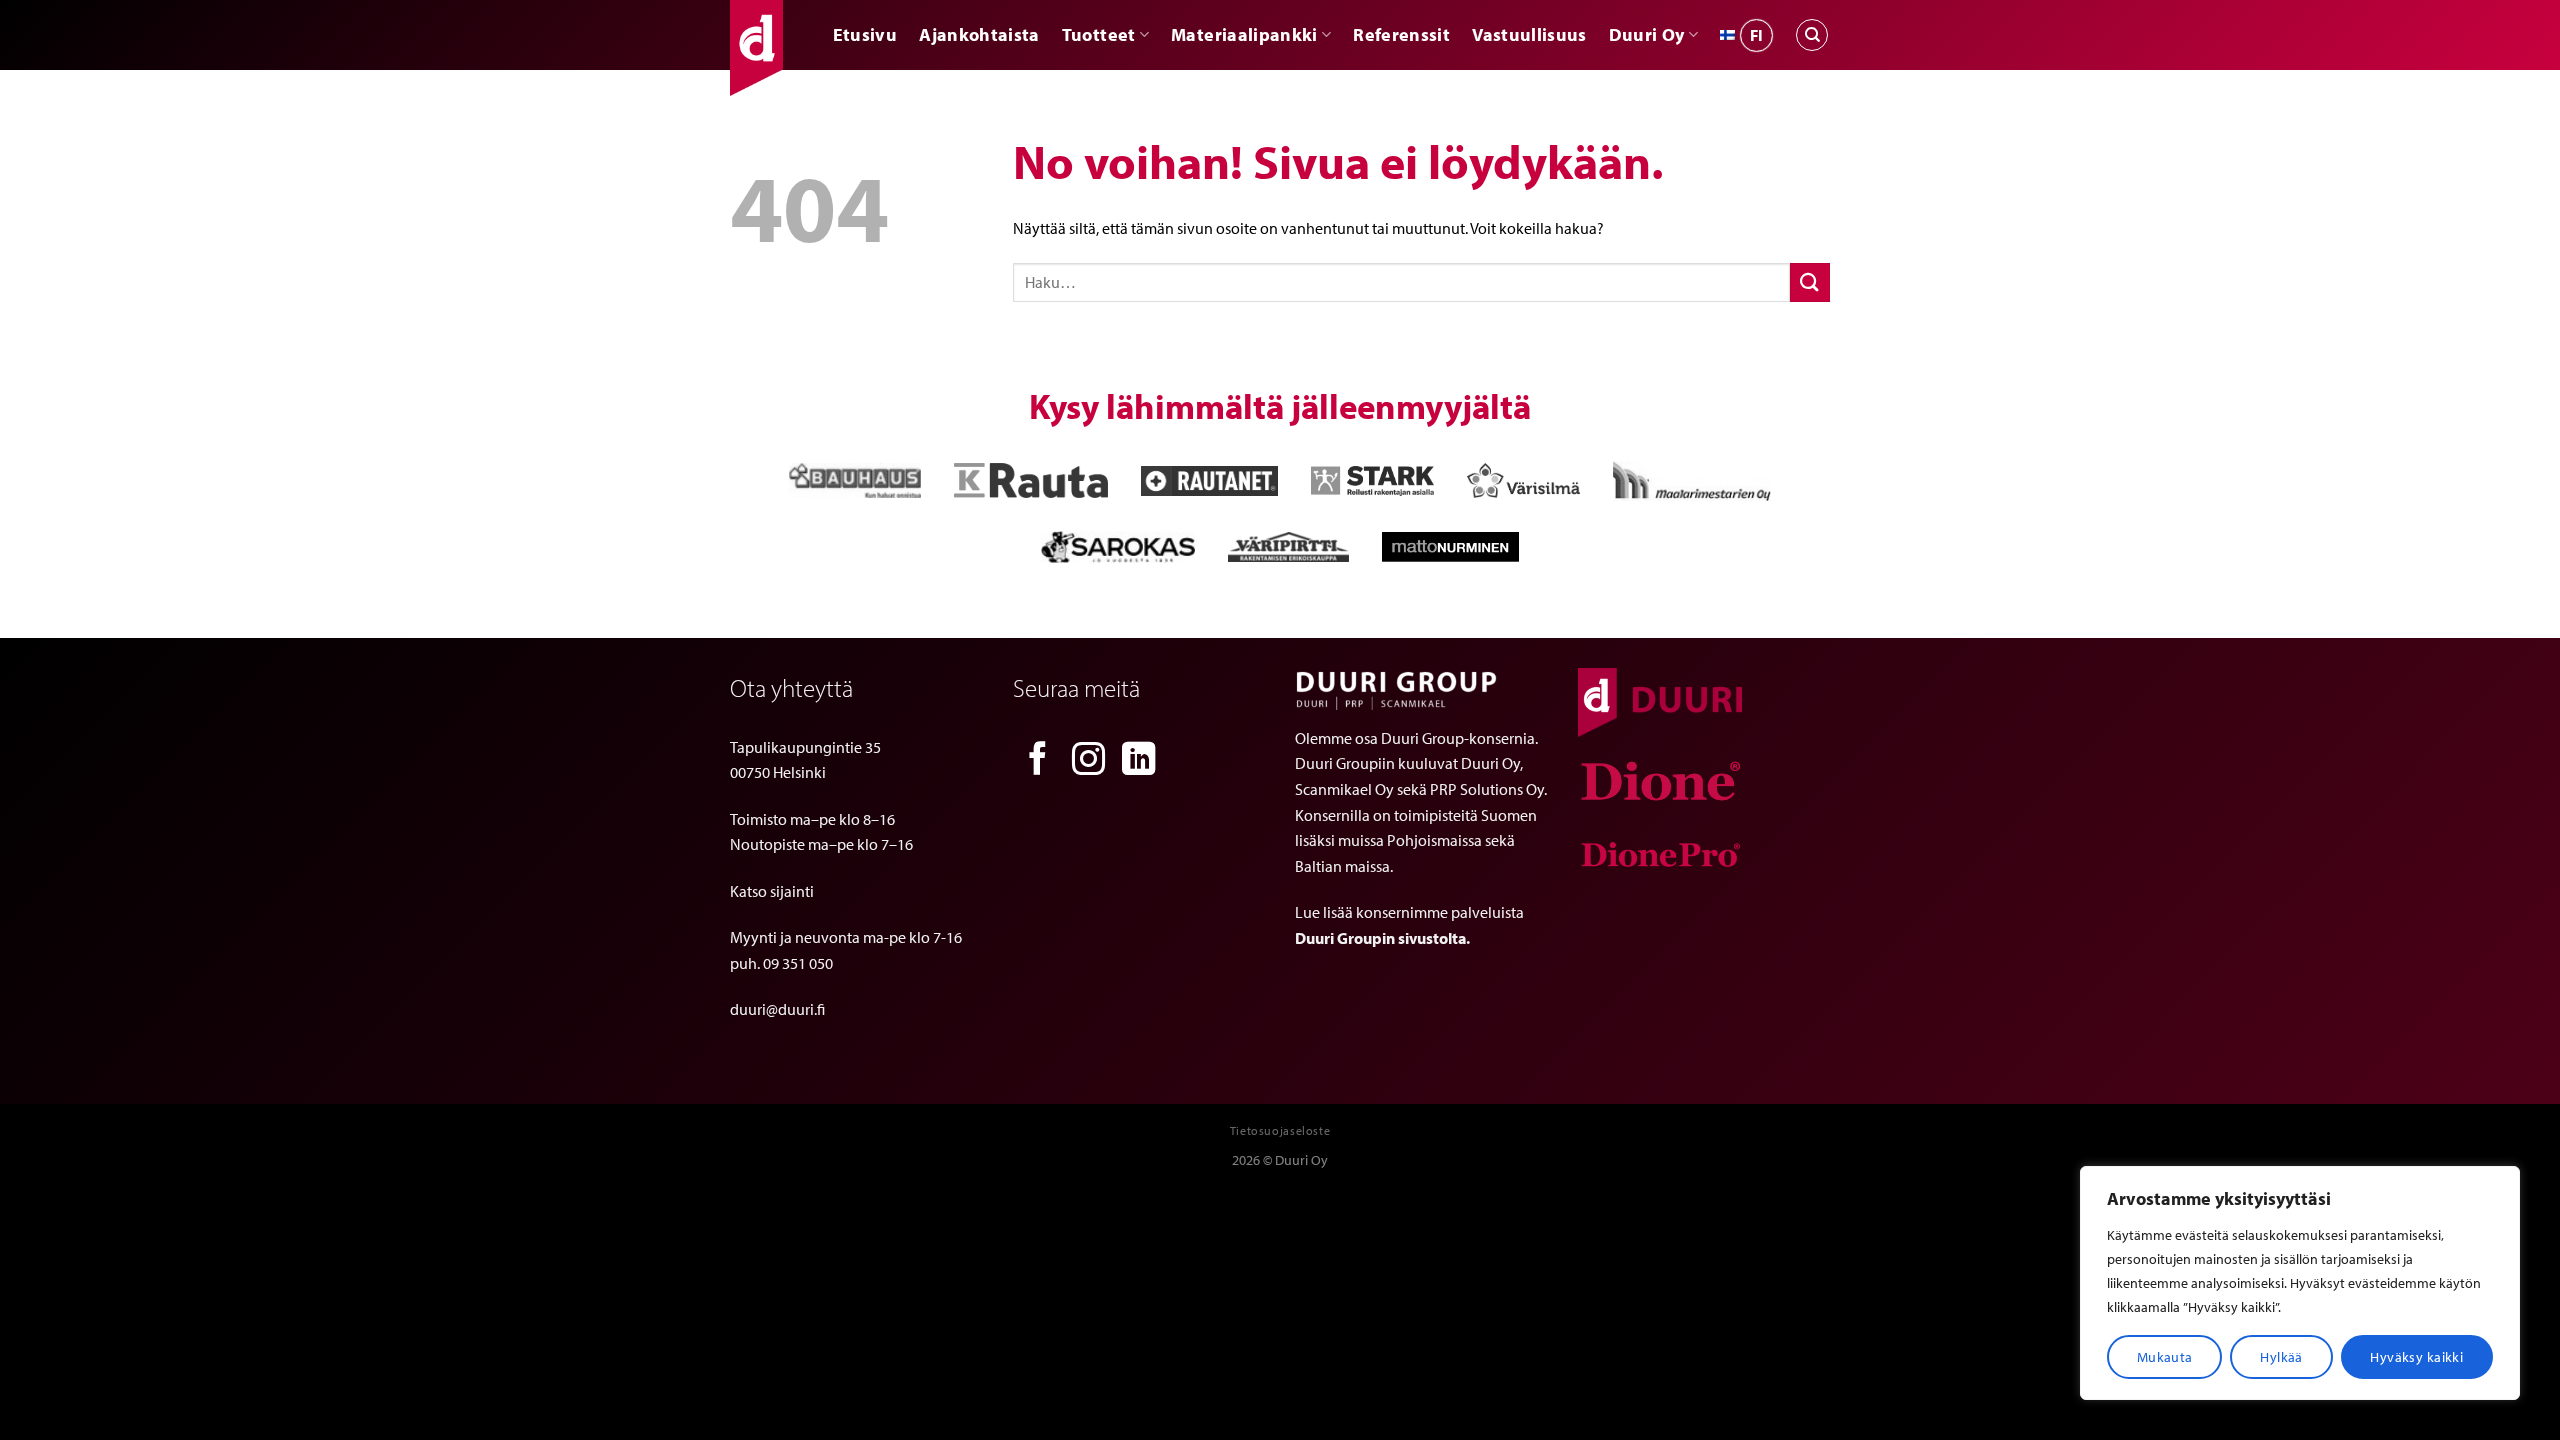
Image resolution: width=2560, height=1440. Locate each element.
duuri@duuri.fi (777, 1009)
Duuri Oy (1647, 34)
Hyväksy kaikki (2416, 1357)
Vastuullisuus (1529, 34)
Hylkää (2281, 1357)
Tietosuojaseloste (1280, 1130)
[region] (2300, 1283)
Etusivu (865, 34)
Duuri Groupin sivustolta (1380, 938)
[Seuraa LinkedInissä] (1139, 761)
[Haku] (1812, 35)
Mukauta (2165, 1357)
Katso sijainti (772, 891)
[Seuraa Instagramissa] (1089, 761)
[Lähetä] (1810, 282)
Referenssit (1401, 34)
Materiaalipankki (1244, 34)
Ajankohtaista (979, 34)
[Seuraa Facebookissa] (1038, 761)
